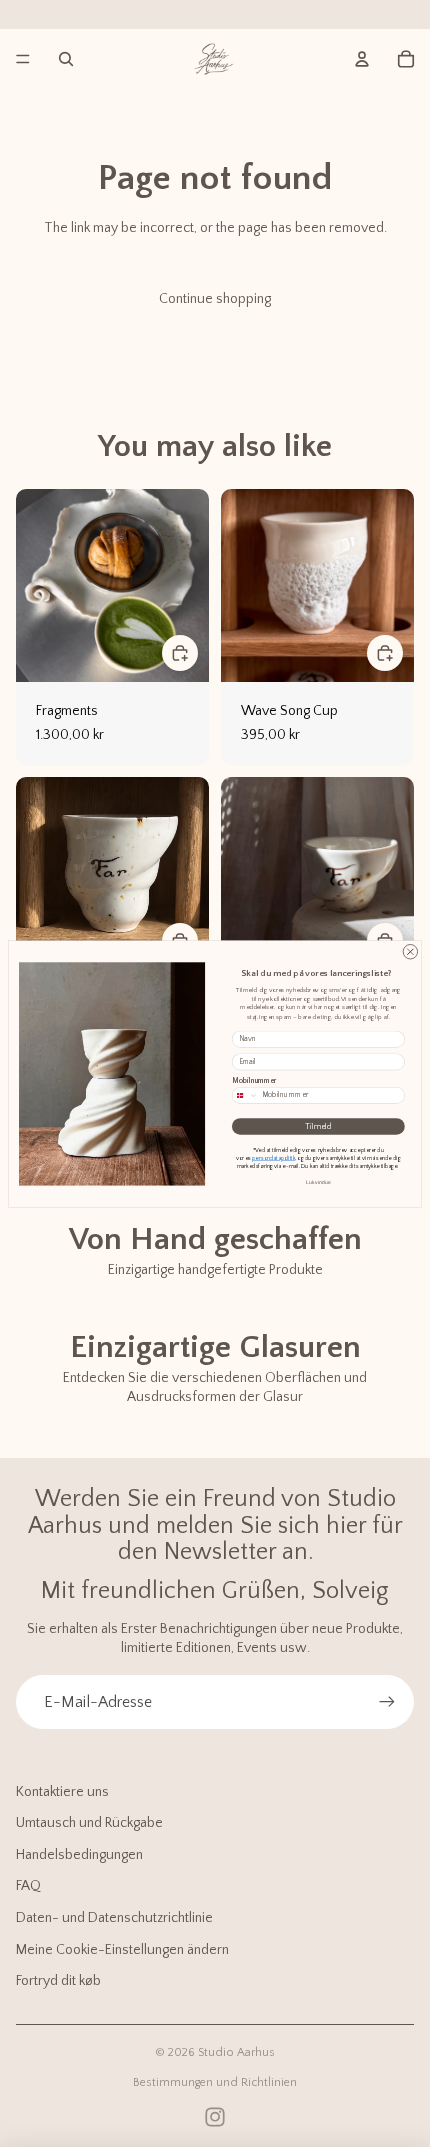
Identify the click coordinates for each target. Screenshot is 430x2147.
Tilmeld (318, 1126)
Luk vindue (318, 1182)
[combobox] (245, 1095)
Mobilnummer (254, 1080)
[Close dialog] (410, 951)
